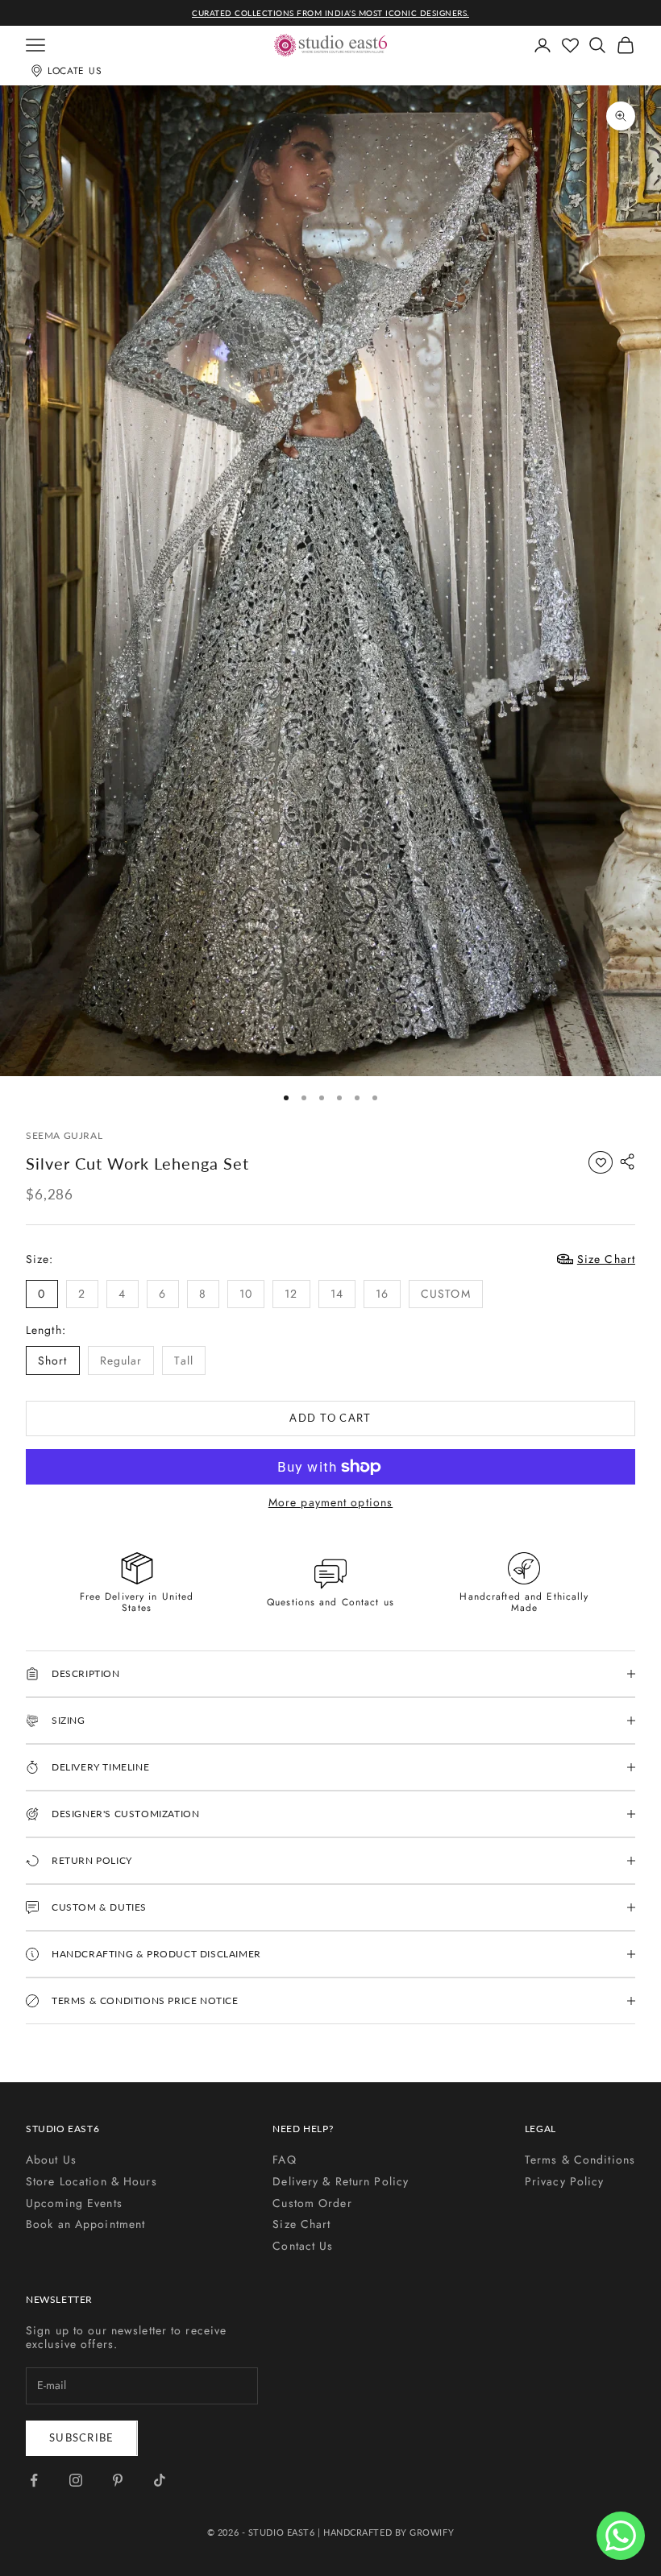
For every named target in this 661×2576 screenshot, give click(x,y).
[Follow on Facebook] (34, 2480)
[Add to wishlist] (601, 1162)
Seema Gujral (64, 1135)
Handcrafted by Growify (389, 2532)
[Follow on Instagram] (76, 2480)
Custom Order (312, 2203)
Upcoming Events (74, 2203)
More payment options (330, 1503)
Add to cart (330, 1418)
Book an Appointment (85, 2224)
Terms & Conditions (580, 2160)
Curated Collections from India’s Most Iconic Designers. (330, 13)
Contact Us (303, 2246)
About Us (51, 2160)
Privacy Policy (565, 2181)
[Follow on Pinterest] (118, 2480)
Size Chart (301, 2224)
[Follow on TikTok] (160, 2480)
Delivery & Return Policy (341, 2181)
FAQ (284, 2160)
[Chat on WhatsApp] (621, 2536)
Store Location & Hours (91, 2181)
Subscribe (82, 2437)
